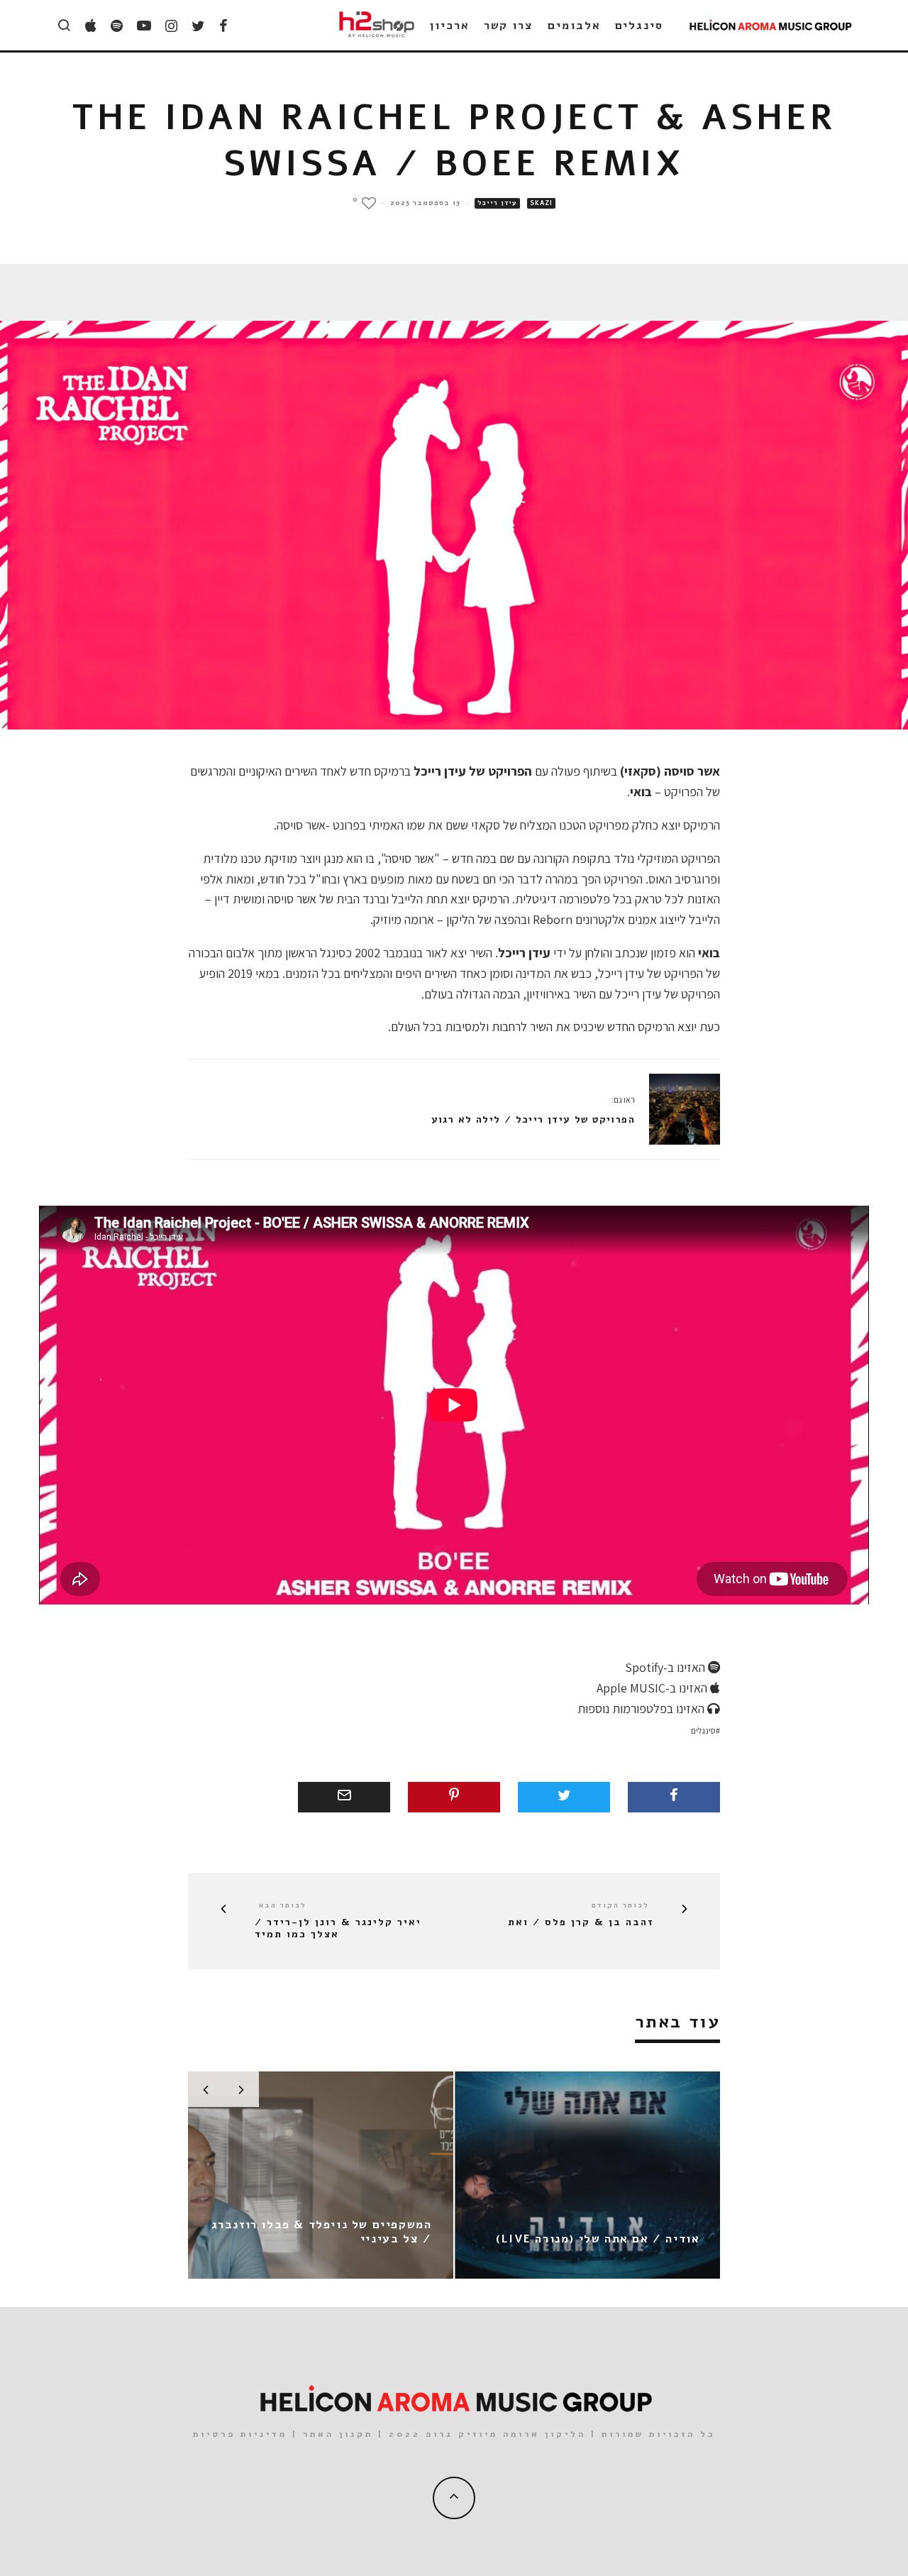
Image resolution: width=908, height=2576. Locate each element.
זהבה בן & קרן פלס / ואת (581, 1923)
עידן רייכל (497, 203)
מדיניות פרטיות (240, 2434)
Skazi (541, 203)
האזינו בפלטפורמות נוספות (642, 1708)
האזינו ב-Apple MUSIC (653, 1688)
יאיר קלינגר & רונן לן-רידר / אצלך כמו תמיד (338, 1929)
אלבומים (574, 26)
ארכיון (450, 26)
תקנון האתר (338, 2434)
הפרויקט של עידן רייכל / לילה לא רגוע (533, 1119)
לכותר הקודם (620, 1905)
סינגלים (639, 26)
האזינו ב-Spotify (666, 1667)
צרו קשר (509, 26)
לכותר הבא (283, 1905)
